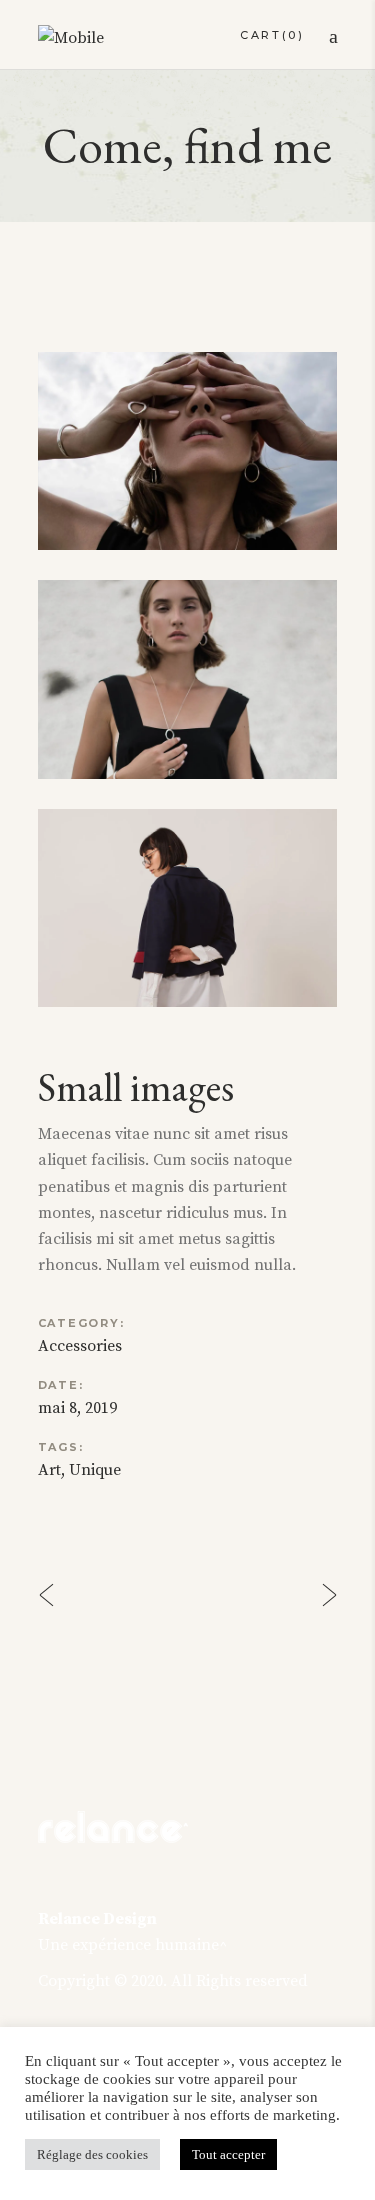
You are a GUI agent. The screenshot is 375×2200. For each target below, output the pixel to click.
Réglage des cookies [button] (92, 2154)
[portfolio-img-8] (188, 451)
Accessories (80, 1346)
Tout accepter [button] (228, 2154)
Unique (95, 1470)
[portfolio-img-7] (188, 679)
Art (49, 1470)
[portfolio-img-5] (188, 908)
